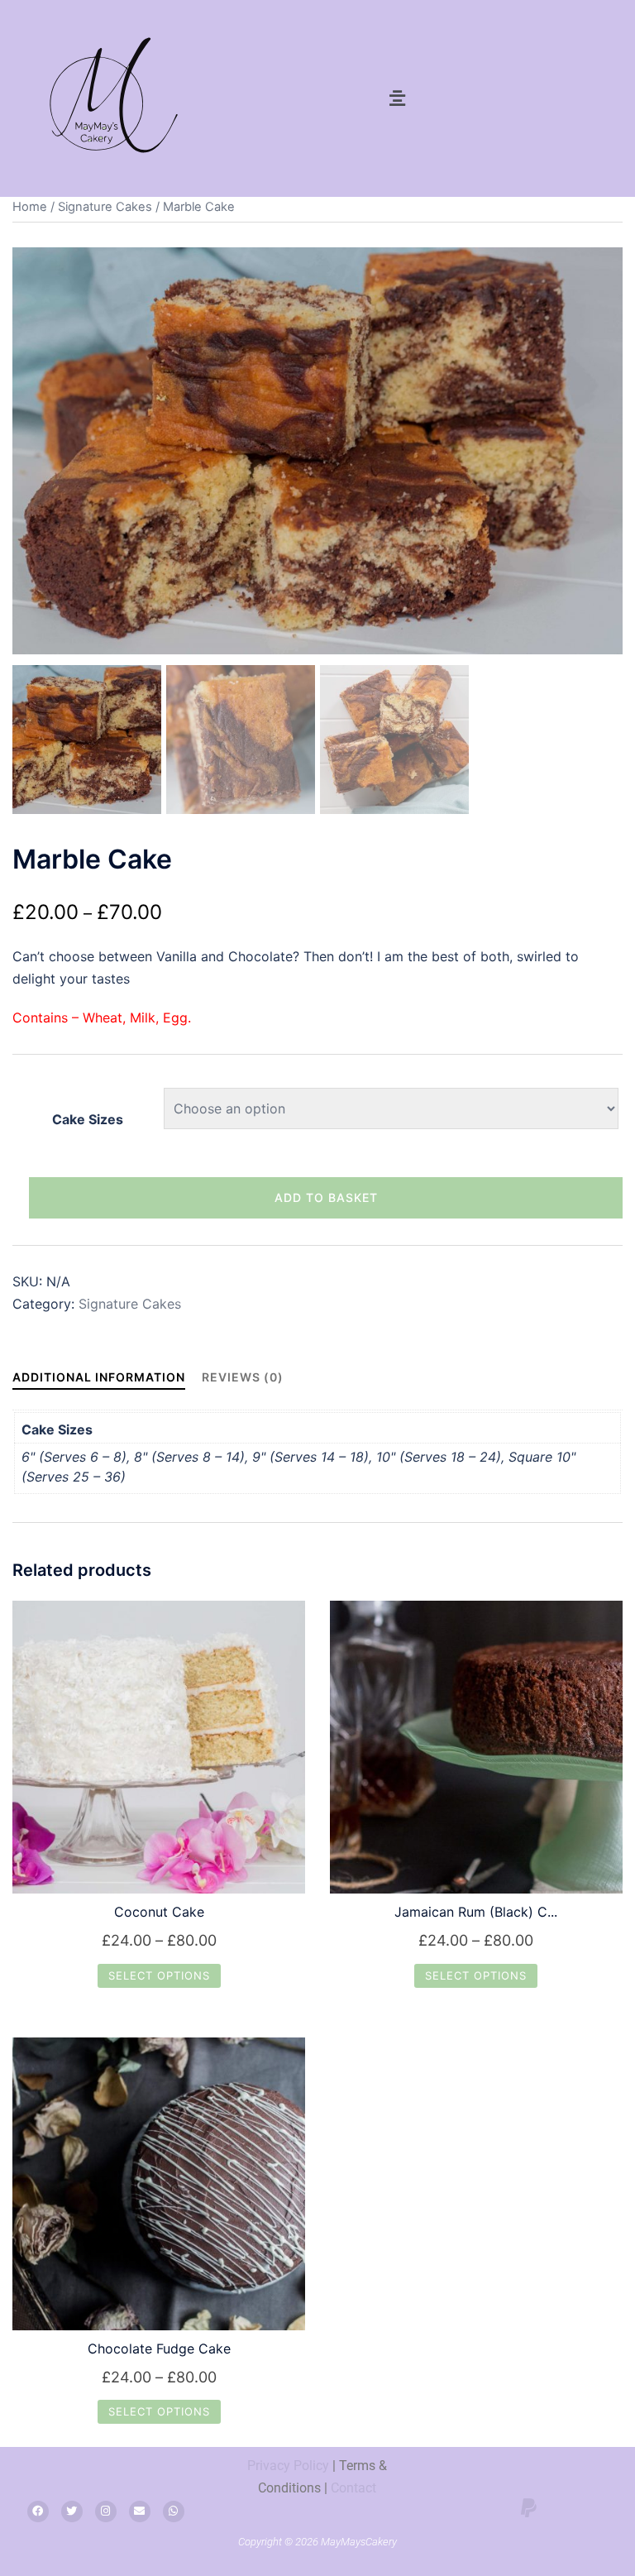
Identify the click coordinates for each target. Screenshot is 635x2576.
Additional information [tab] (99, 1377)
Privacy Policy (288, 2466)
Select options (159, 1975)
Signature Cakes (105, 207)
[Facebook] (38, 2511)
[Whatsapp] (174, 2511)
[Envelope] (140, 2511)
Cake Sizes (88, 1119)
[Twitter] (72, 2511)
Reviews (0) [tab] (243, 1377)
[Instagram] (106, 2511)
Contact (353, 2488)
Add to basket (326, 1197)
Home (30, 207)
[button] (397, 98)
